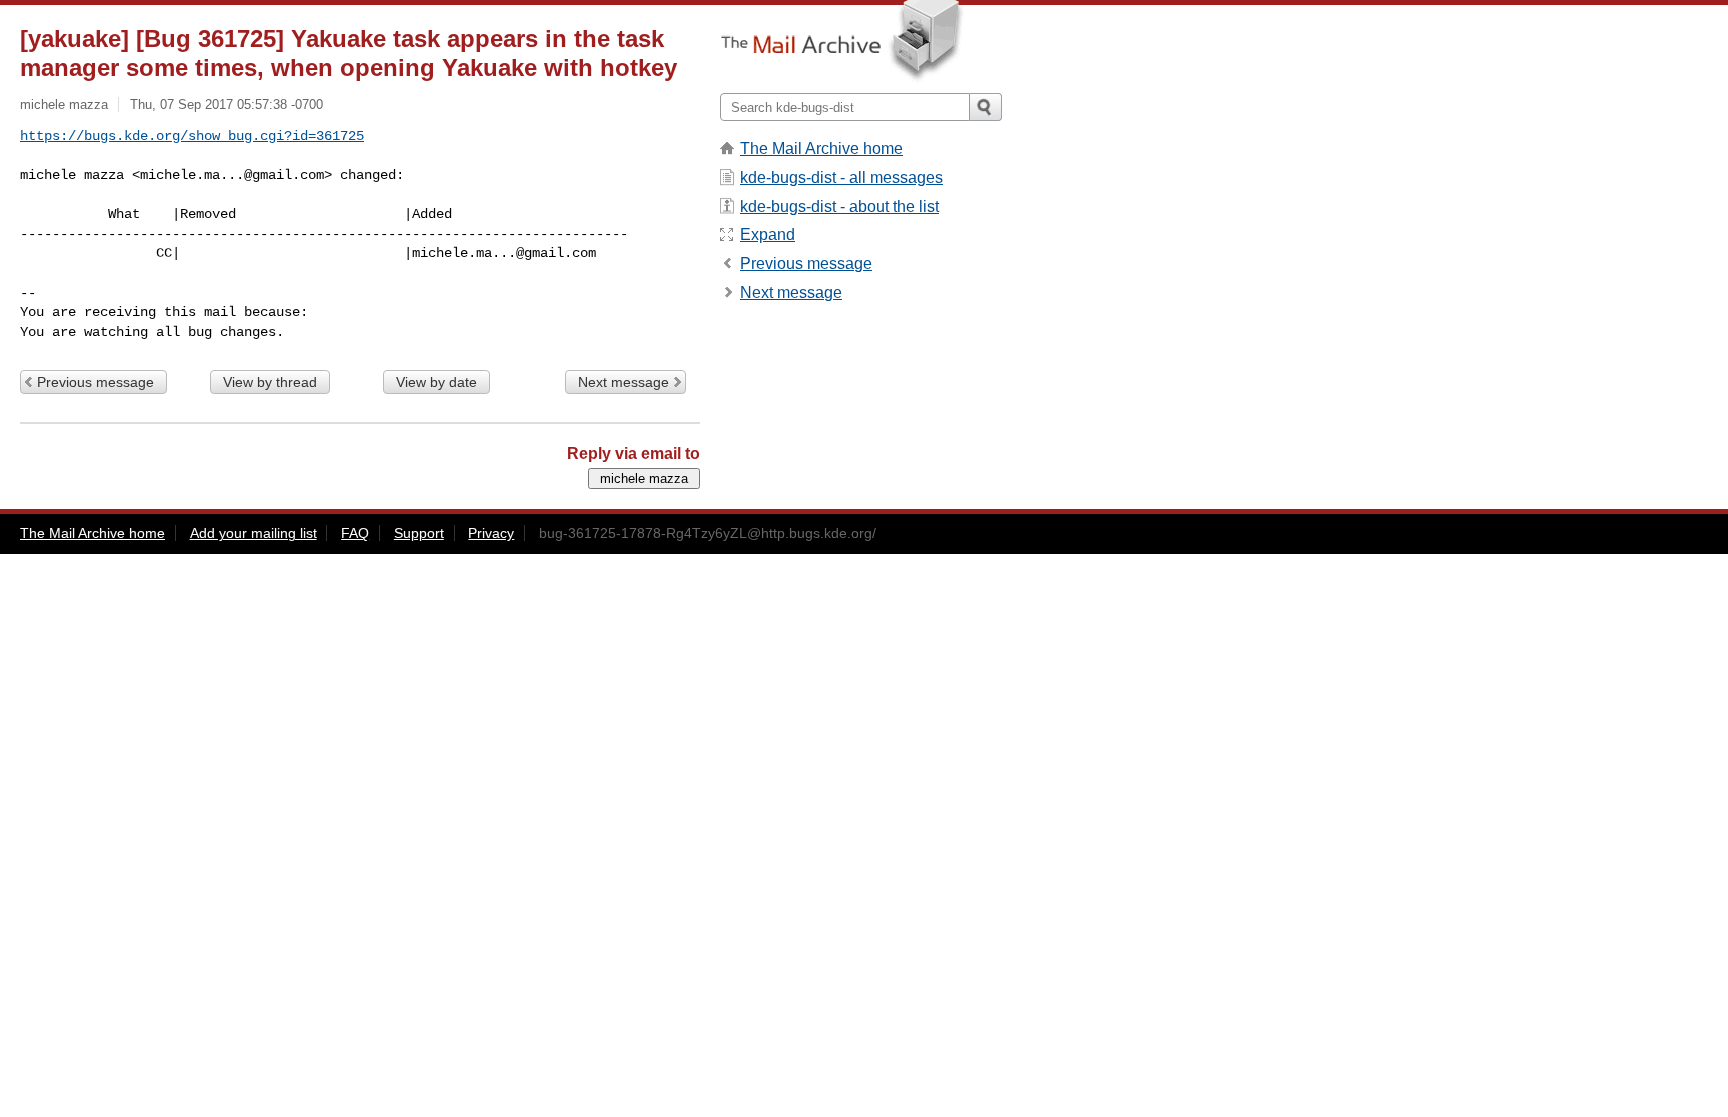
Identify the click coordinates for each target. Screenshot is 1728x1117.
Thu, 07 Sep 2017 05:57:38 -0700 (226, 104)
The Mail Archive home (821, 148)
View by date (436, 382)
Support (419, 533)
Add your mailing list (253, 533)
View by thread (270, 382)
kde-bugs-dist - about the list (839, 206)
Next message (623, 382)
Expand (767, 234)
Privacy (491, 533)
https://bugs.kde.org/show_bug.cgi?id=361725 (192, 136)
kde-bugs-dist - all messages (841, 177)
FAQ (355, 533)
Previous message (95, 382)
